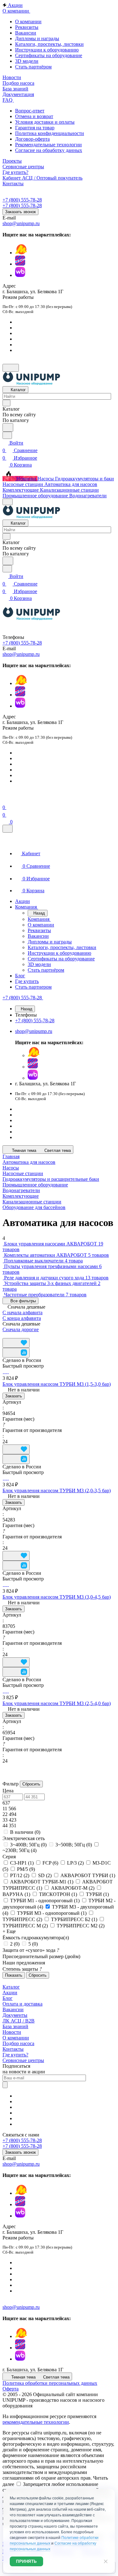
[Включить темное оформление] (11, 368)
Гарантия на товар (35, 128)
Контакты (13, 2049)
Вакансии (26, 33)
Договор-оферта (32, 139)
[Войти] (5, 800)
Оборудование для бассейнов (34, 1207)
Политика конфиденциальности (50, 133)
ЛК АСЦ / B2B (19, 2021)
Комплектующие (21, 1196)
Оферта (11, 2389)
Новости (12, 2032)
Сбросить (31, 1784)
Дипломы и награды (37, 38)
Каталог (11, 1987)
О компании (28, 22)
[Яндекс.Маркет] (21, 253)
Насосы (11, 1168)
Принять (26, 2561)
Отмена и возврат (34, 116)
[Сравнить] (16, 1353)
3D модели (27, 61)
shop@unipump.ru (21, 223)
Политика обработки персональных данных (50, 2383)
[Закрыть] (8, 829)
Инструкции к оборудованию (47, 50)
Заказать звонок (20, 212)
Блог (8, 1998)
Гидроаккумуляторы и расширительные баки (51, 1179)
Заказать (14, 1396)
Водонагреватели (21, 1190)
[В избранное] (16, 1343)
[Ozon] (20, 264)
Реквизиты (27, 27)
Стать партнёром (33, 67)
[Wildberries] (20, 275)
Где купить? (15, 2055)
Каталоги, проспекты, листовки (49, 44)
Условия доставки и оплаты (45, 122)
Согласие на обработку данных (49, 150)
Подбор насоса (18, 2043)
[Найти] (8, 427)
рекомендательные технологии (36, 2422)
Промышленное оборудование (35, 1185)
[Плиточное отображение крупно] (4, 1335)
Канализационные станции (32, 1202)
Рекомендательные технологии (48, 145)
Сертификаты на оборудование (49, 55)
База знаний (15, 2026)
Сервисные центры (23, 2060)
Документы (15, 2015)
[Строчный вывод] (14, 1335)
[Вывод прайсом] (20, 1335)
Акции (10, 1993)
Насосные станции (23, 1173)
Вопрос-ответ (30, 111)
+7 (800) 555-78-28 (22, 200)
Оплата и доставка (22, 2004)
